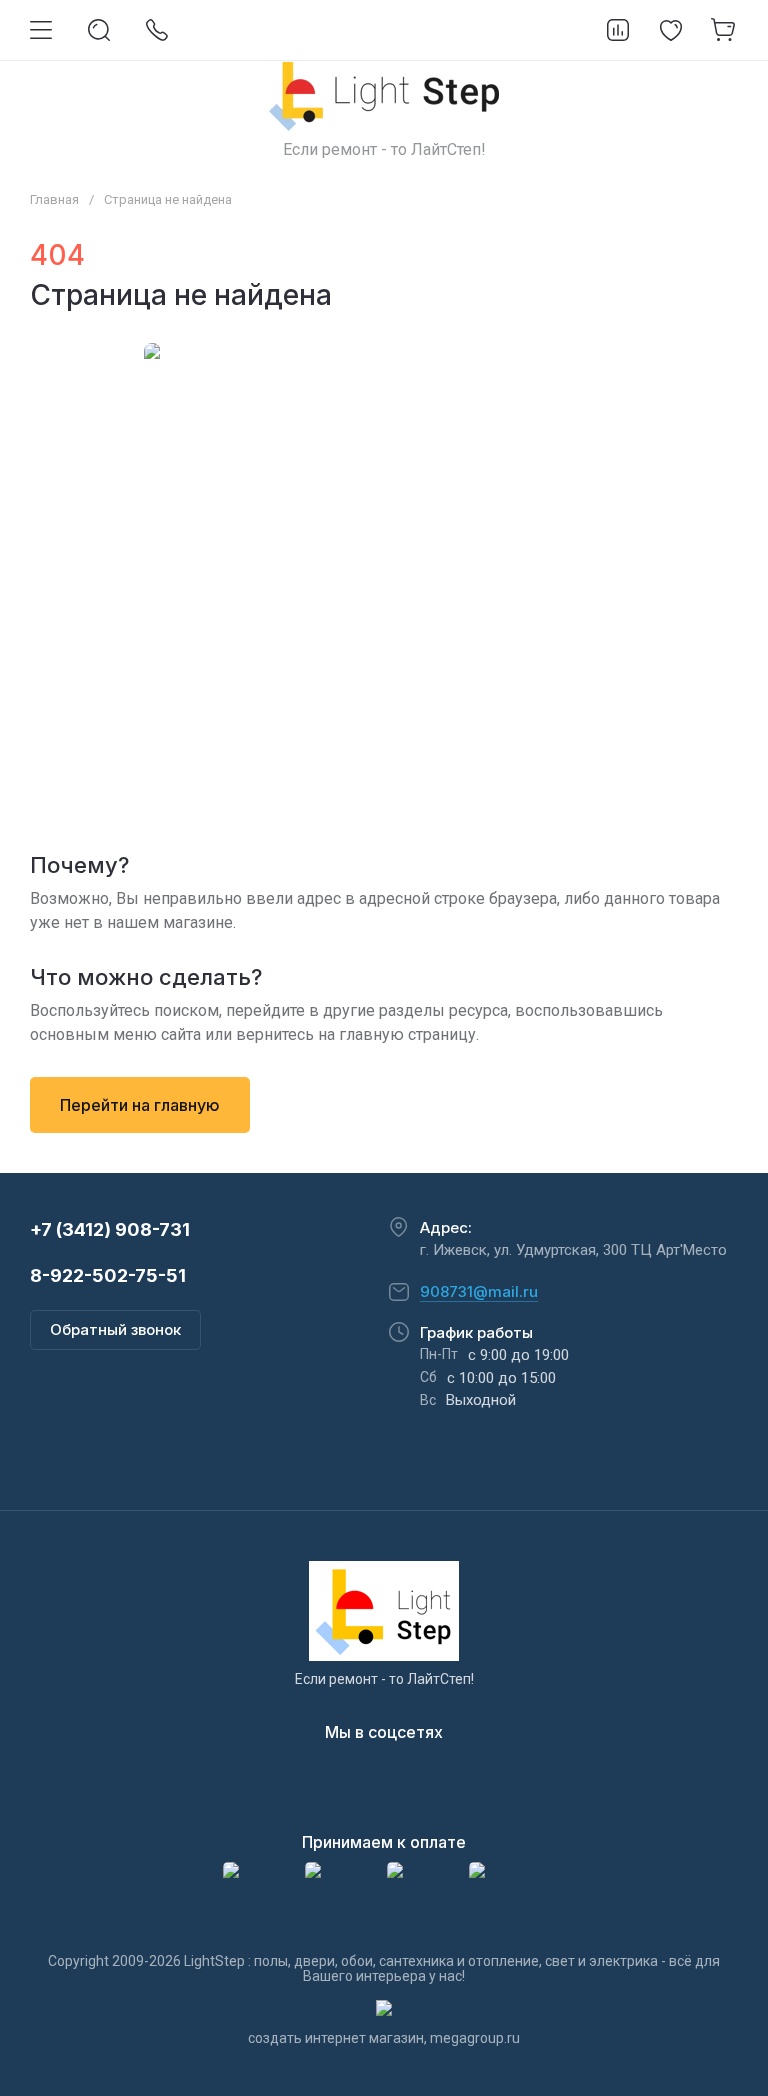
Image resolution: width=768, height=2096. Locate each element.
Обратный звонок (115, 1329)
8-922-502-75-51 (108, 1275)
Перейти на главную (140, 1105)
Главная (54, 199)
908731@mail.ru (479, 1291)
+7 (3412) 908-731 (110, 1229)
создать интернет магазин (336, 2038)
